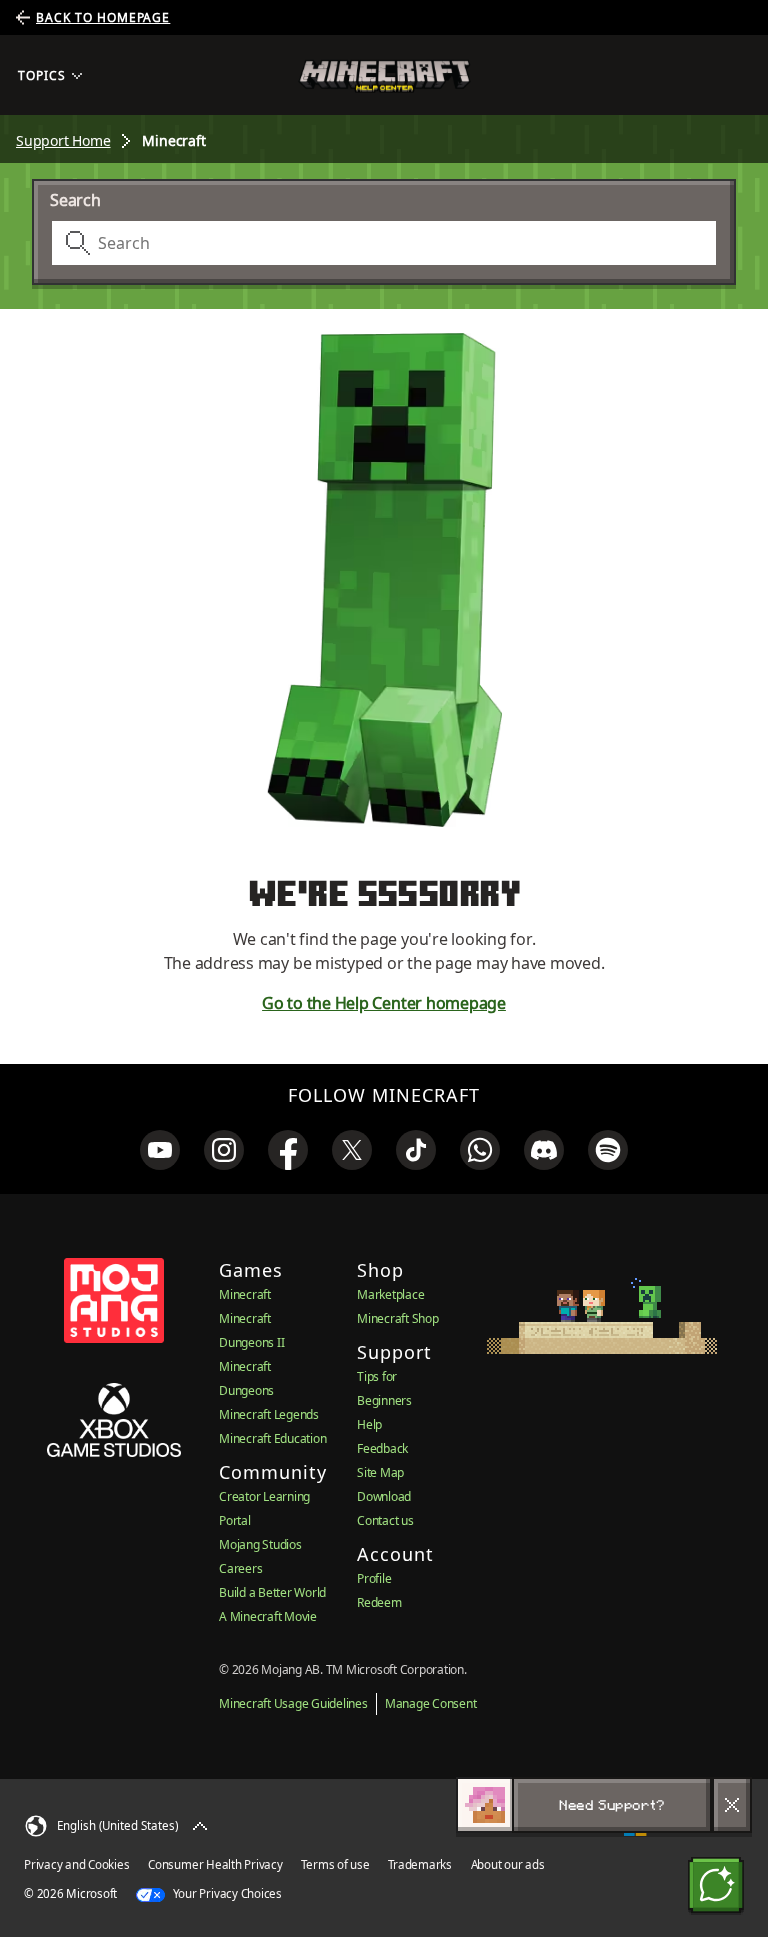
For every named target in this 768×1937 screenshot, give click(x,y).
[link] (160, 1150)
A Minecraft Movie (268, 1616)
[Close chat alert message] (732, 1805)
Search (75, 200)
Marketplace (390, 1294)
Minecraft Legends (269, 1414)
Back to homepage (103, 18)
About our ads (508, 1864)
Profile (374, 1578)
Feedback (382, 1448)
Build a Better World (272, 1592)
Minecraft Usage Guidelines (293, 1703)
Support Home (63, 140)
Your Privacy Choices (226, 1893)
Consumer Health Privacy (215, 1864)
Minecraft (245, 1294)
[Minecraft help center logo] (384, 76)
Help (369, 1424)
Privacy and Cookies (76, 1864)
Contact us (385, 1520)
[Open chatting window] (716, 1885)
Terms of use (335, 1864)
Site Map (380, 1472)
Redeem (379, 1602)
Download (384, 1496)
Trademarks (420, 1864)
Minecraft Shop (398, 1318)
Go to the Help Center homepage (384, 1003)
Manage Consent (431, 1703)
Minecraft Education (272, 1438)
